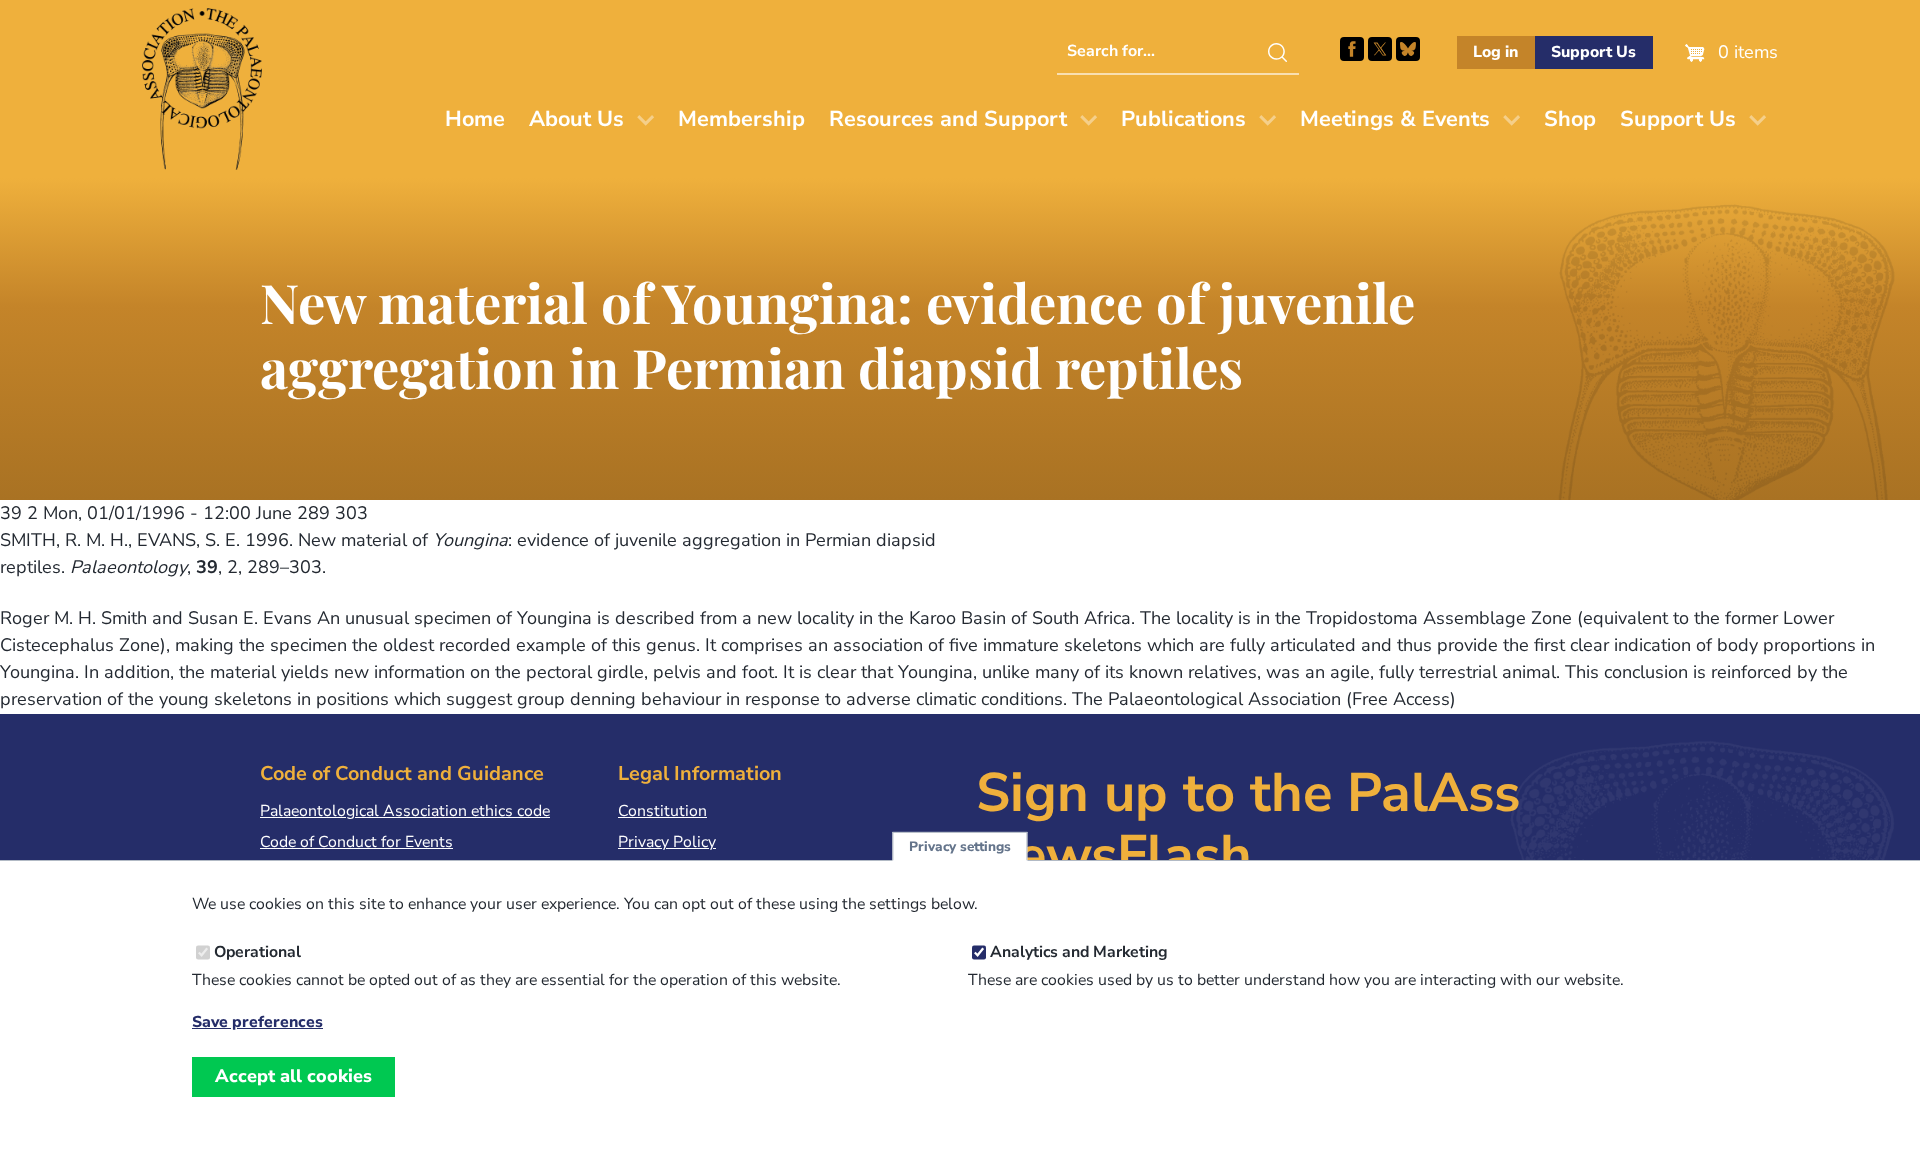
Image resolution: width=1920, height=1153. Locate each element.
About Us (576, 119)
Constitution (662, 811)
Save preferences (257, 1022)
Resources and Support (948, 119)
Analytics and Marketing (1079, 952)
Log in (1495, 52)
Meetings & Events (1395, 119)
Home (475, 119)
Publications (1183, 119)
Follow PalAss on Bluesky (1408, 49)
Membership (741, 119)
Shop (1570, 119)
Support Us (1593, 52)
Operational (257, 952)
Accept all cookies (293, 1076)
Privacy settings (960, 846)
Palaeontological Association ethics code (405, 811)
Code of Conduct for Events (356, 842)
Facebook (1352, 49)
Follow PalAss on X (1380, 49)
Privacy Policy (667, 842)
